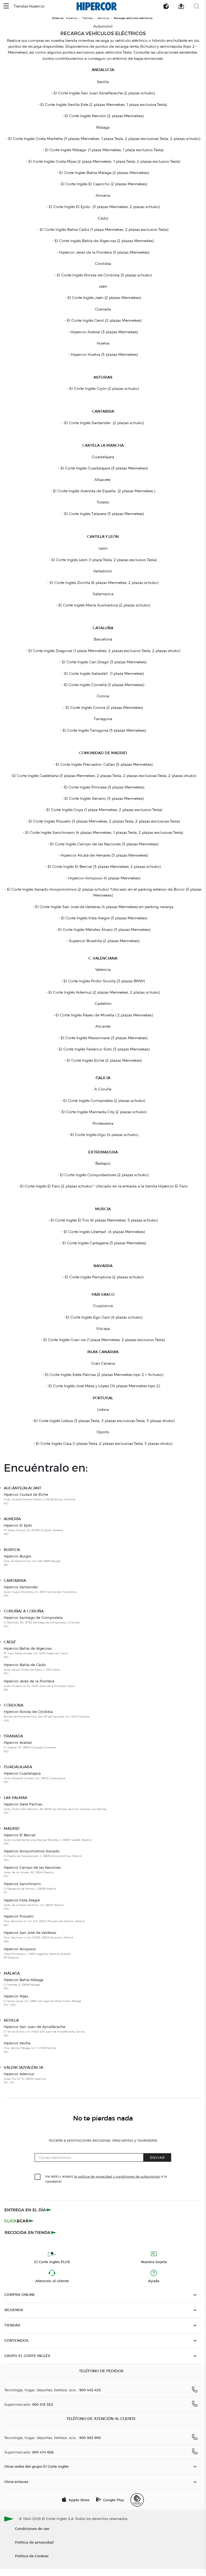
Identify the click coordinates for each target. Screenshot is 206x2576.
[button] (6, 6)
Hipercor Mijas (42, 2000)
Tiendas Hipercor (29, 6)
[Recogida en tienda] (31, 2232)
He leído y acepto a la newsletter (106, 2179)
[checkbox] (38, 2177)
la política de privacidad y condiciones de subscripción (117, 2176)
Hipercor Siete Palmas (55, 1808)
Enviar (157, 2157)
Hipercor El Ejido (33, 1529)
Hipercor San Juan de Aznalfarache (44, 2031)
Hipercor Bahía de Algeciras (36, 1652)
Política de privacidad (34, 2542)
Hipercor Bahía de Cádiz (32, 1669)
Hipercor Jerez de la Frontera (39, 1685)
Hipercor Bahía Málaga (24, 1984)
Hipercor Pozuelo (44, 1920)
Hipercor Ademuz (25, 2078)
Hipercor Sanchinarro (30, 1888)
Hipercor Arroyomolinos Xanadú (43, 1855)
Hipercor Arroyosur (37, 1953)
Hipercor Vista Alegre (34, 1904)
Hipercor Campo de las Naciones (32, 1872)
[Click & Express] (29, 2210)
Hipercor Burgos (32, 1560)
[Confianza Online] (137, 2500)
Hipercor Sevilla (30, 2047)
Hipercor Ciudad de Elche (40, 1499)
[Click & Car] (19, 2221)
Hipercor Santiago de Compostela (42, 1622)
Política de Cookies (32, 2556)
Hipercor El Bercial (48, 1839)
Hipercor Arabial (30, 1747)
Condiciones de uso (32, 2528)
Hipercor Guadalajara (35, 1777)
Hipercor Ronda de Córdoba (47, 1716)
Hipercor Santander (40, 1591)
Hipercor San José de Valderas (38, 1937)
